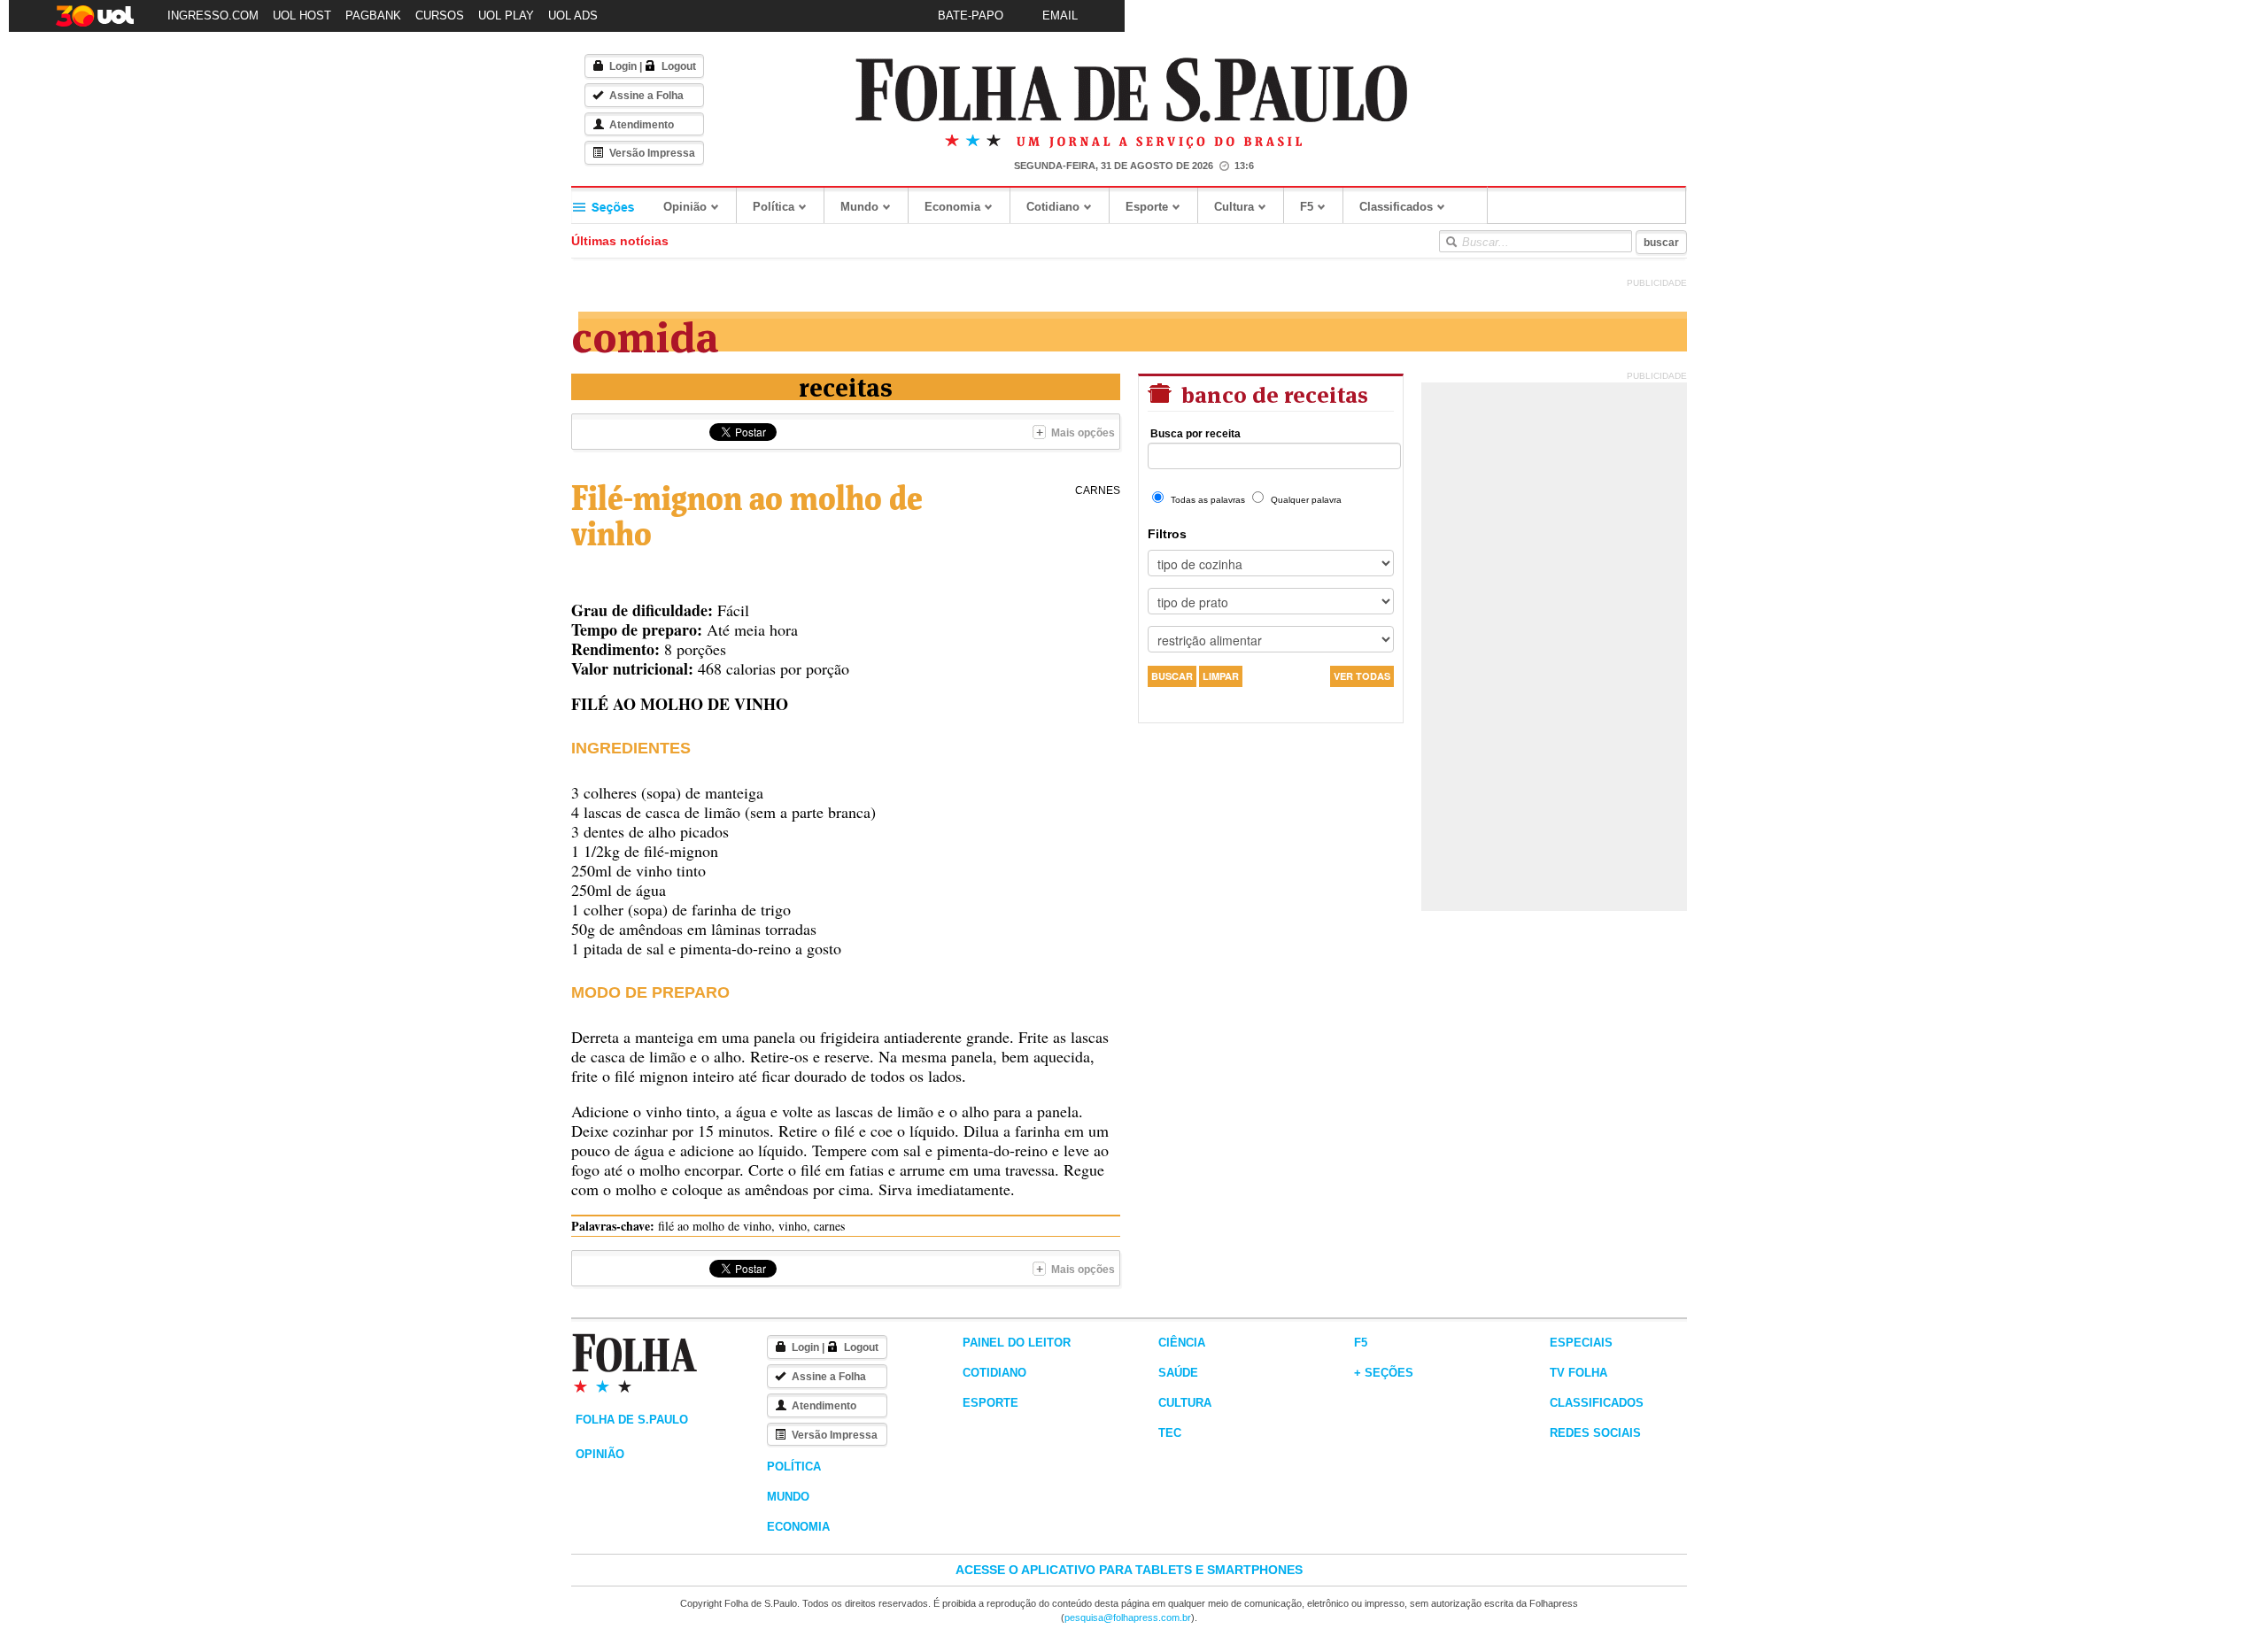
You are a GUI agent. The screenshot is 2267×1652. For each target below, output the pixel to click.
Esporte (1147, 207)
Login (623, 66)
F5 (1307, 207)
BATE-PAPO (971, 15)
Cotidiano (1053, 207)
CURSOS (440, 15)
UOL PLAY (506, 15)
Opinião (685, 207)
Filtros (1167, 534)
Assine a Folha (646, 96)
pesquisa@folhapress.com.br (1128, 1617)
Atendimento (642, 125)
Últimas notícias (620, 241)
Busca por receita (1195, 434)
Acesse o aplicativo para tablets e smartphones (1129, 1570)
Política (774, 207)
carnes (1098, 490)
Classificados (1396, 207)
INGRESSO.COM (213, 15)
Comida (645, 333)
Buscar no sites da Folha (1451, 242)
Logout (679, 66)
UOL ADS (573, 15)
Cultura (1234, 207)
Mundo (859, 207)
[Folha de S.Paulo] (1132, 91)
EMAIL (1060, 15)
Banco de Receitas (1272, 393)
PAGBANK (373, 15)
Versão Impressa (652, 153)
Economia (952, 207)
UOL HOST (302, 15)
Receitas (846, 386)
